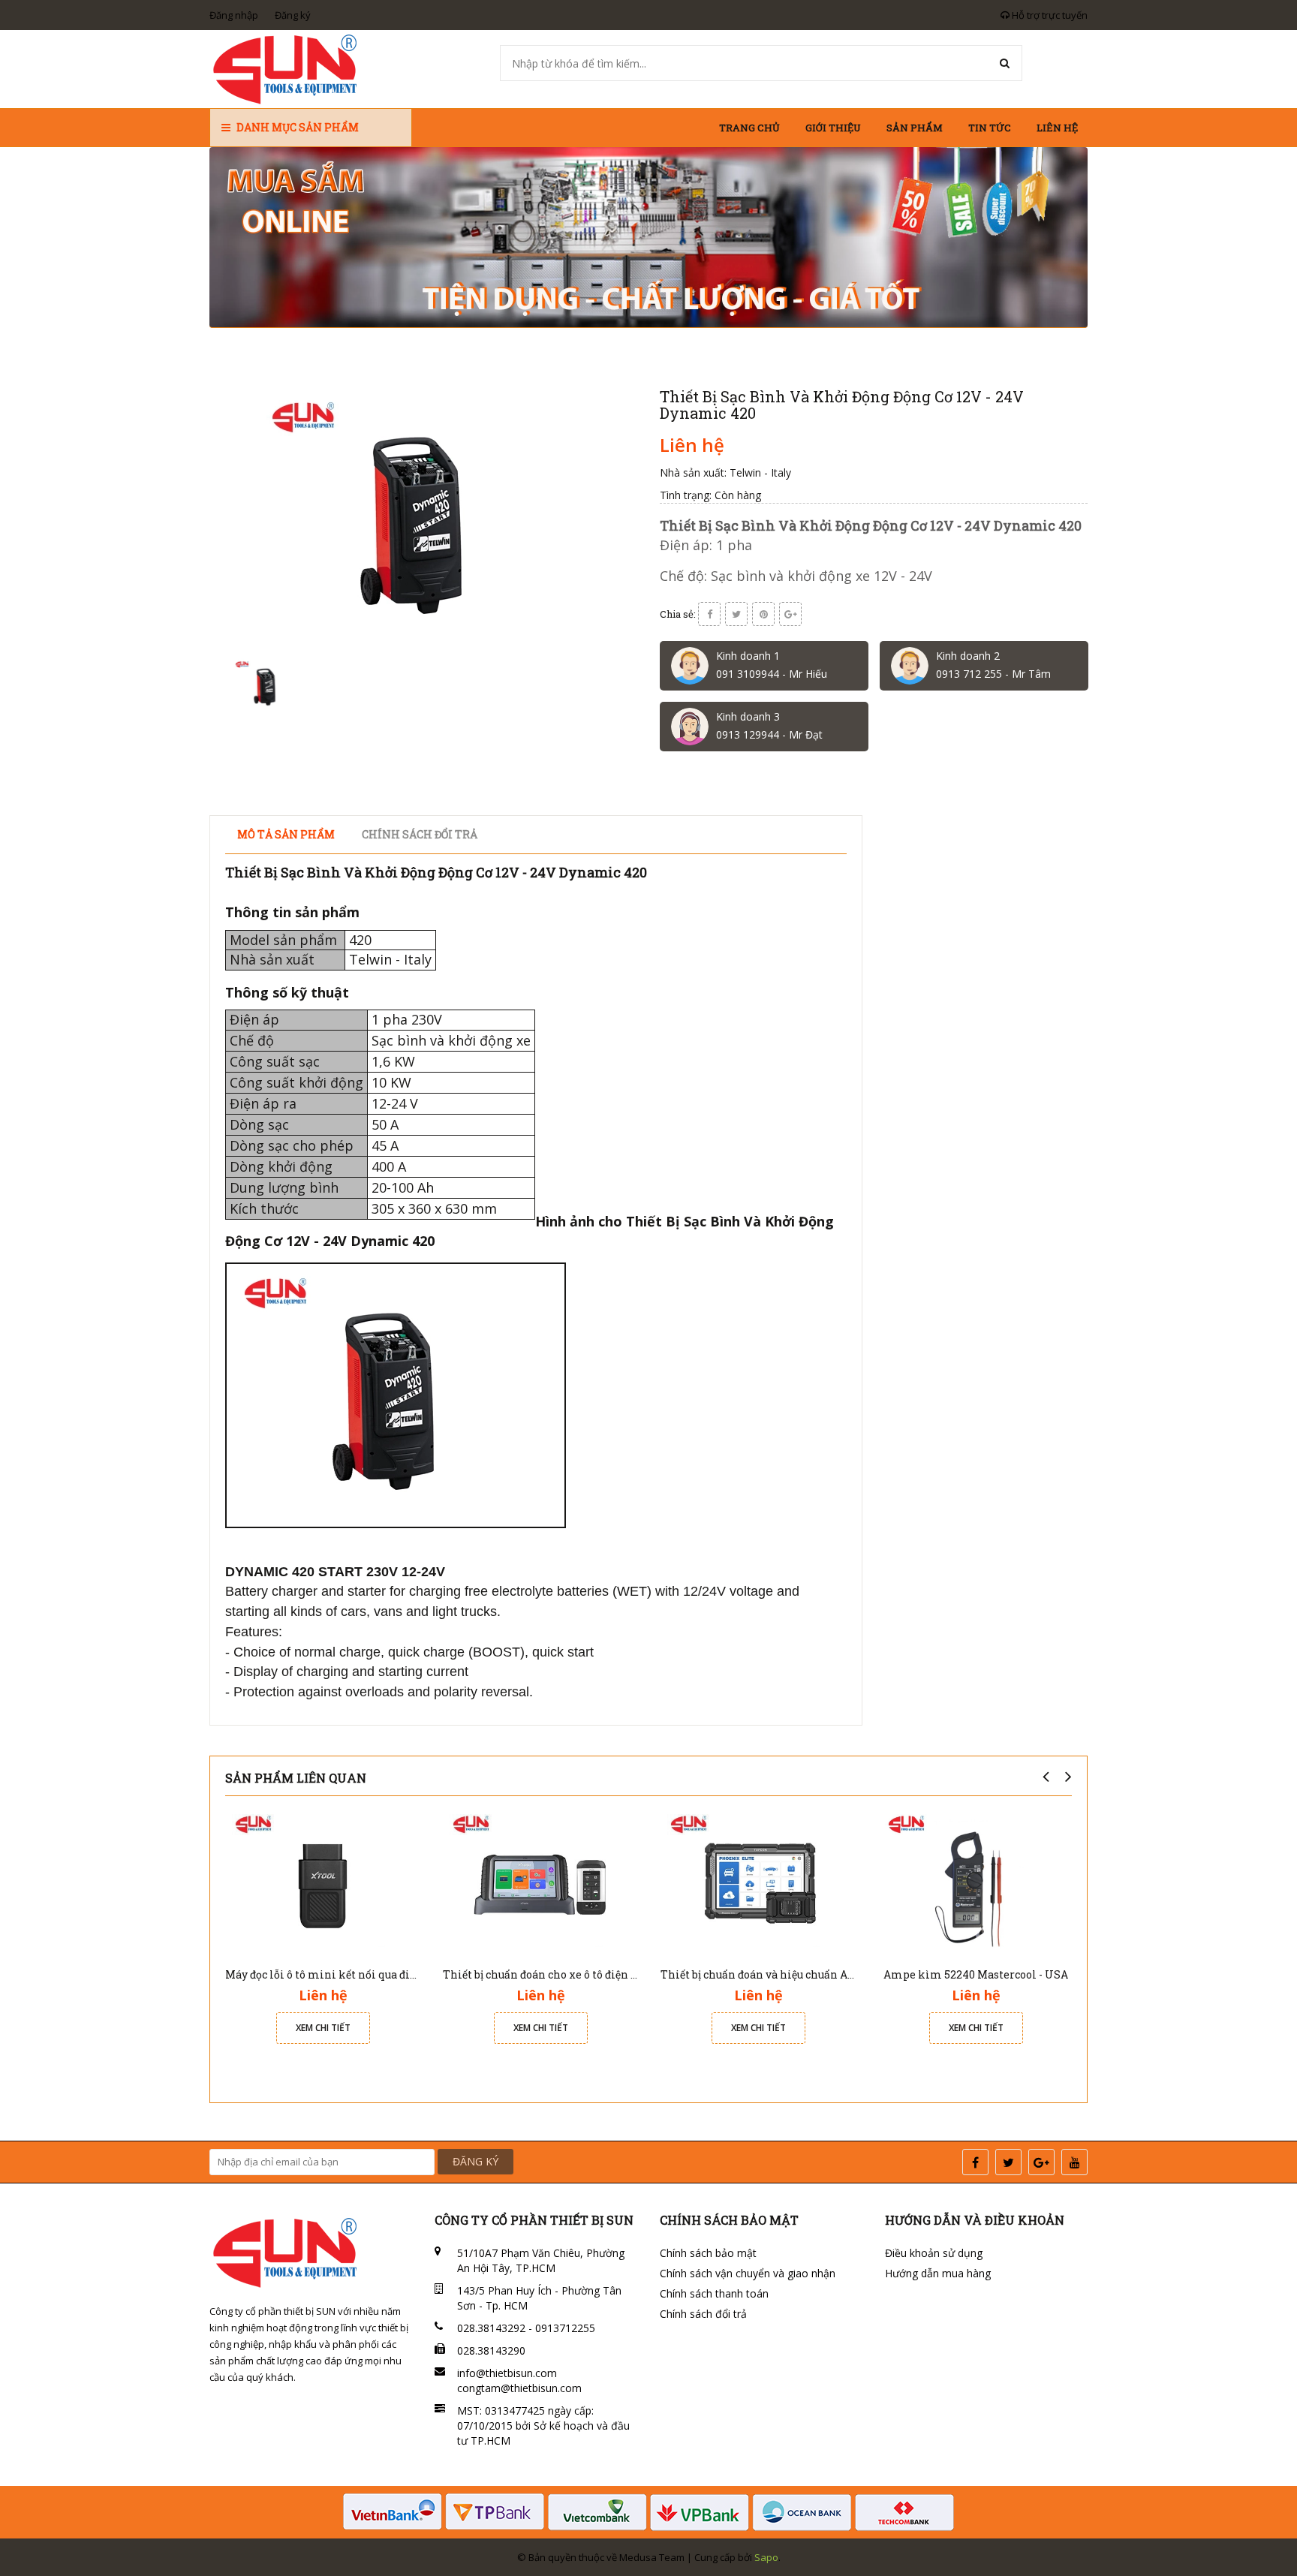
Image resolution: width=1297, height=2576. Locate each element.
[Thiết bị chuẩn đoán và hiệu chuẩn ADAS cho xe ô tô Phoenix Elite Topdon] (758, 1882)
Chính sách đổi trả (703, 2314)
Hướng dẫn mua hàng (938, 2273)
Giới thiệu (833, 128)
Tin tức (990, 128)
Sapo (766, 2557)
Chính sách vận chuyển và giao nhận (748, 2273)
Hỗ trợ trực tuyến (1049, 15)
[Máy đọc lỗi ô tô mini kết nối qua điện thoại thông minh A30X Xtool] (323, 1882)
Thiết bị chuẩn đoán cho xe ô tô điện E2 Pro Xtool (569, 1974)
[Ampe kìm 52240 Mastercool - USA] (976, 1882)
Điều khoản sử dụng (934, 2253)
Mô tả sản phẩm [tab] (286, 834)
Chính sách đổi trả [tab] (420, 834)
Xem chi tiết (323, 2028)
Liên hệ (1057, 128)
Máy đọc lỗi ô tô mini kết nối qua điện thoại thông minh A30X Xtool (404, 1974)
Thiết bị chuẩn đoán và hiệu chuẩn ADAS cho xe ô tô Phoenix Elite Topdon (853, 1974)
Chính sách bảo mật (708, 2253)
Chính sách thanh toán (714, 2293)
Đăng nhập (234, 15)
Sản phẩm (915, 128)
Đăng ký (293, 15)
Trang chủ (749, 128)
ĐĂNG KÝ (475, 2161)
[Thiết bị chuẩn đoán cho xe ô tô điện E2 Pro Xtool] (540, 1882)
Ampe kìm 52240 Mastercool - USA (976, 1974)
